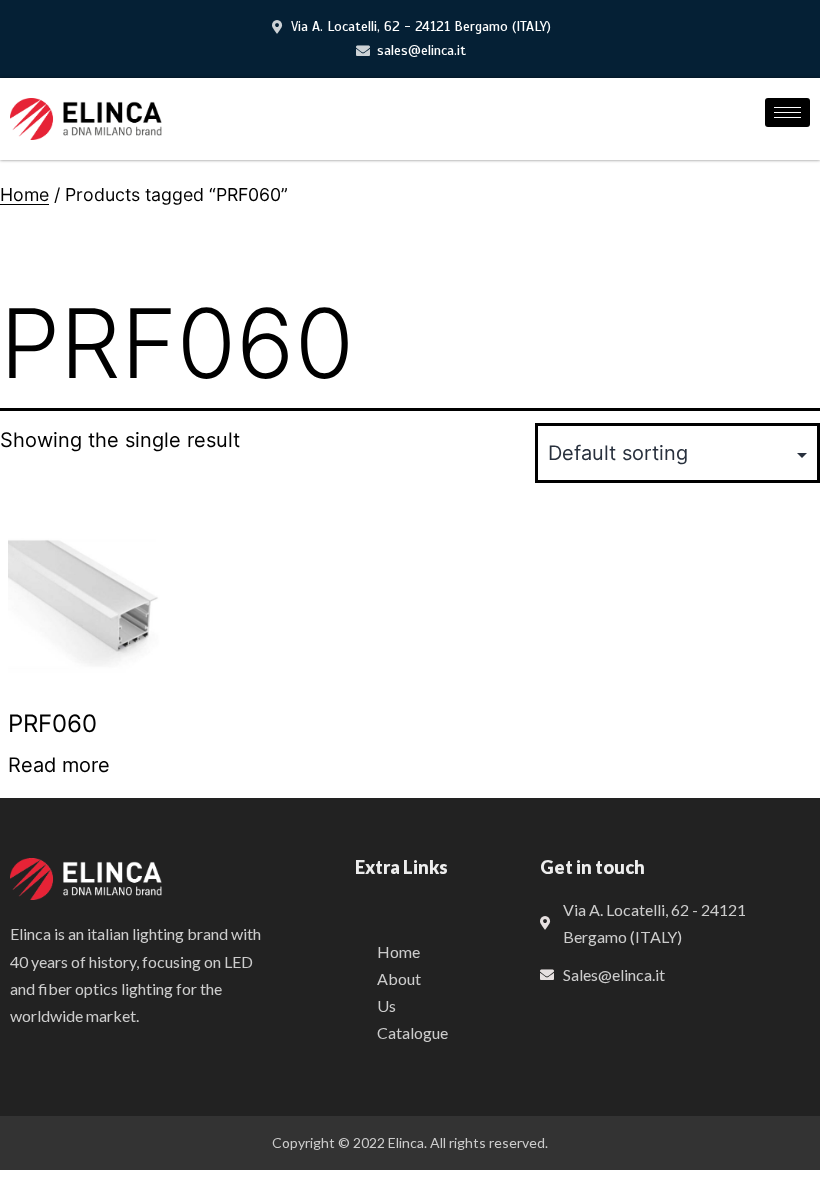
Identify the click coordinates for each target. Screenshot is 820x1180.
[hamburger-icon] (787, 112)
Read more (59, 765)
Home (24, 194)
